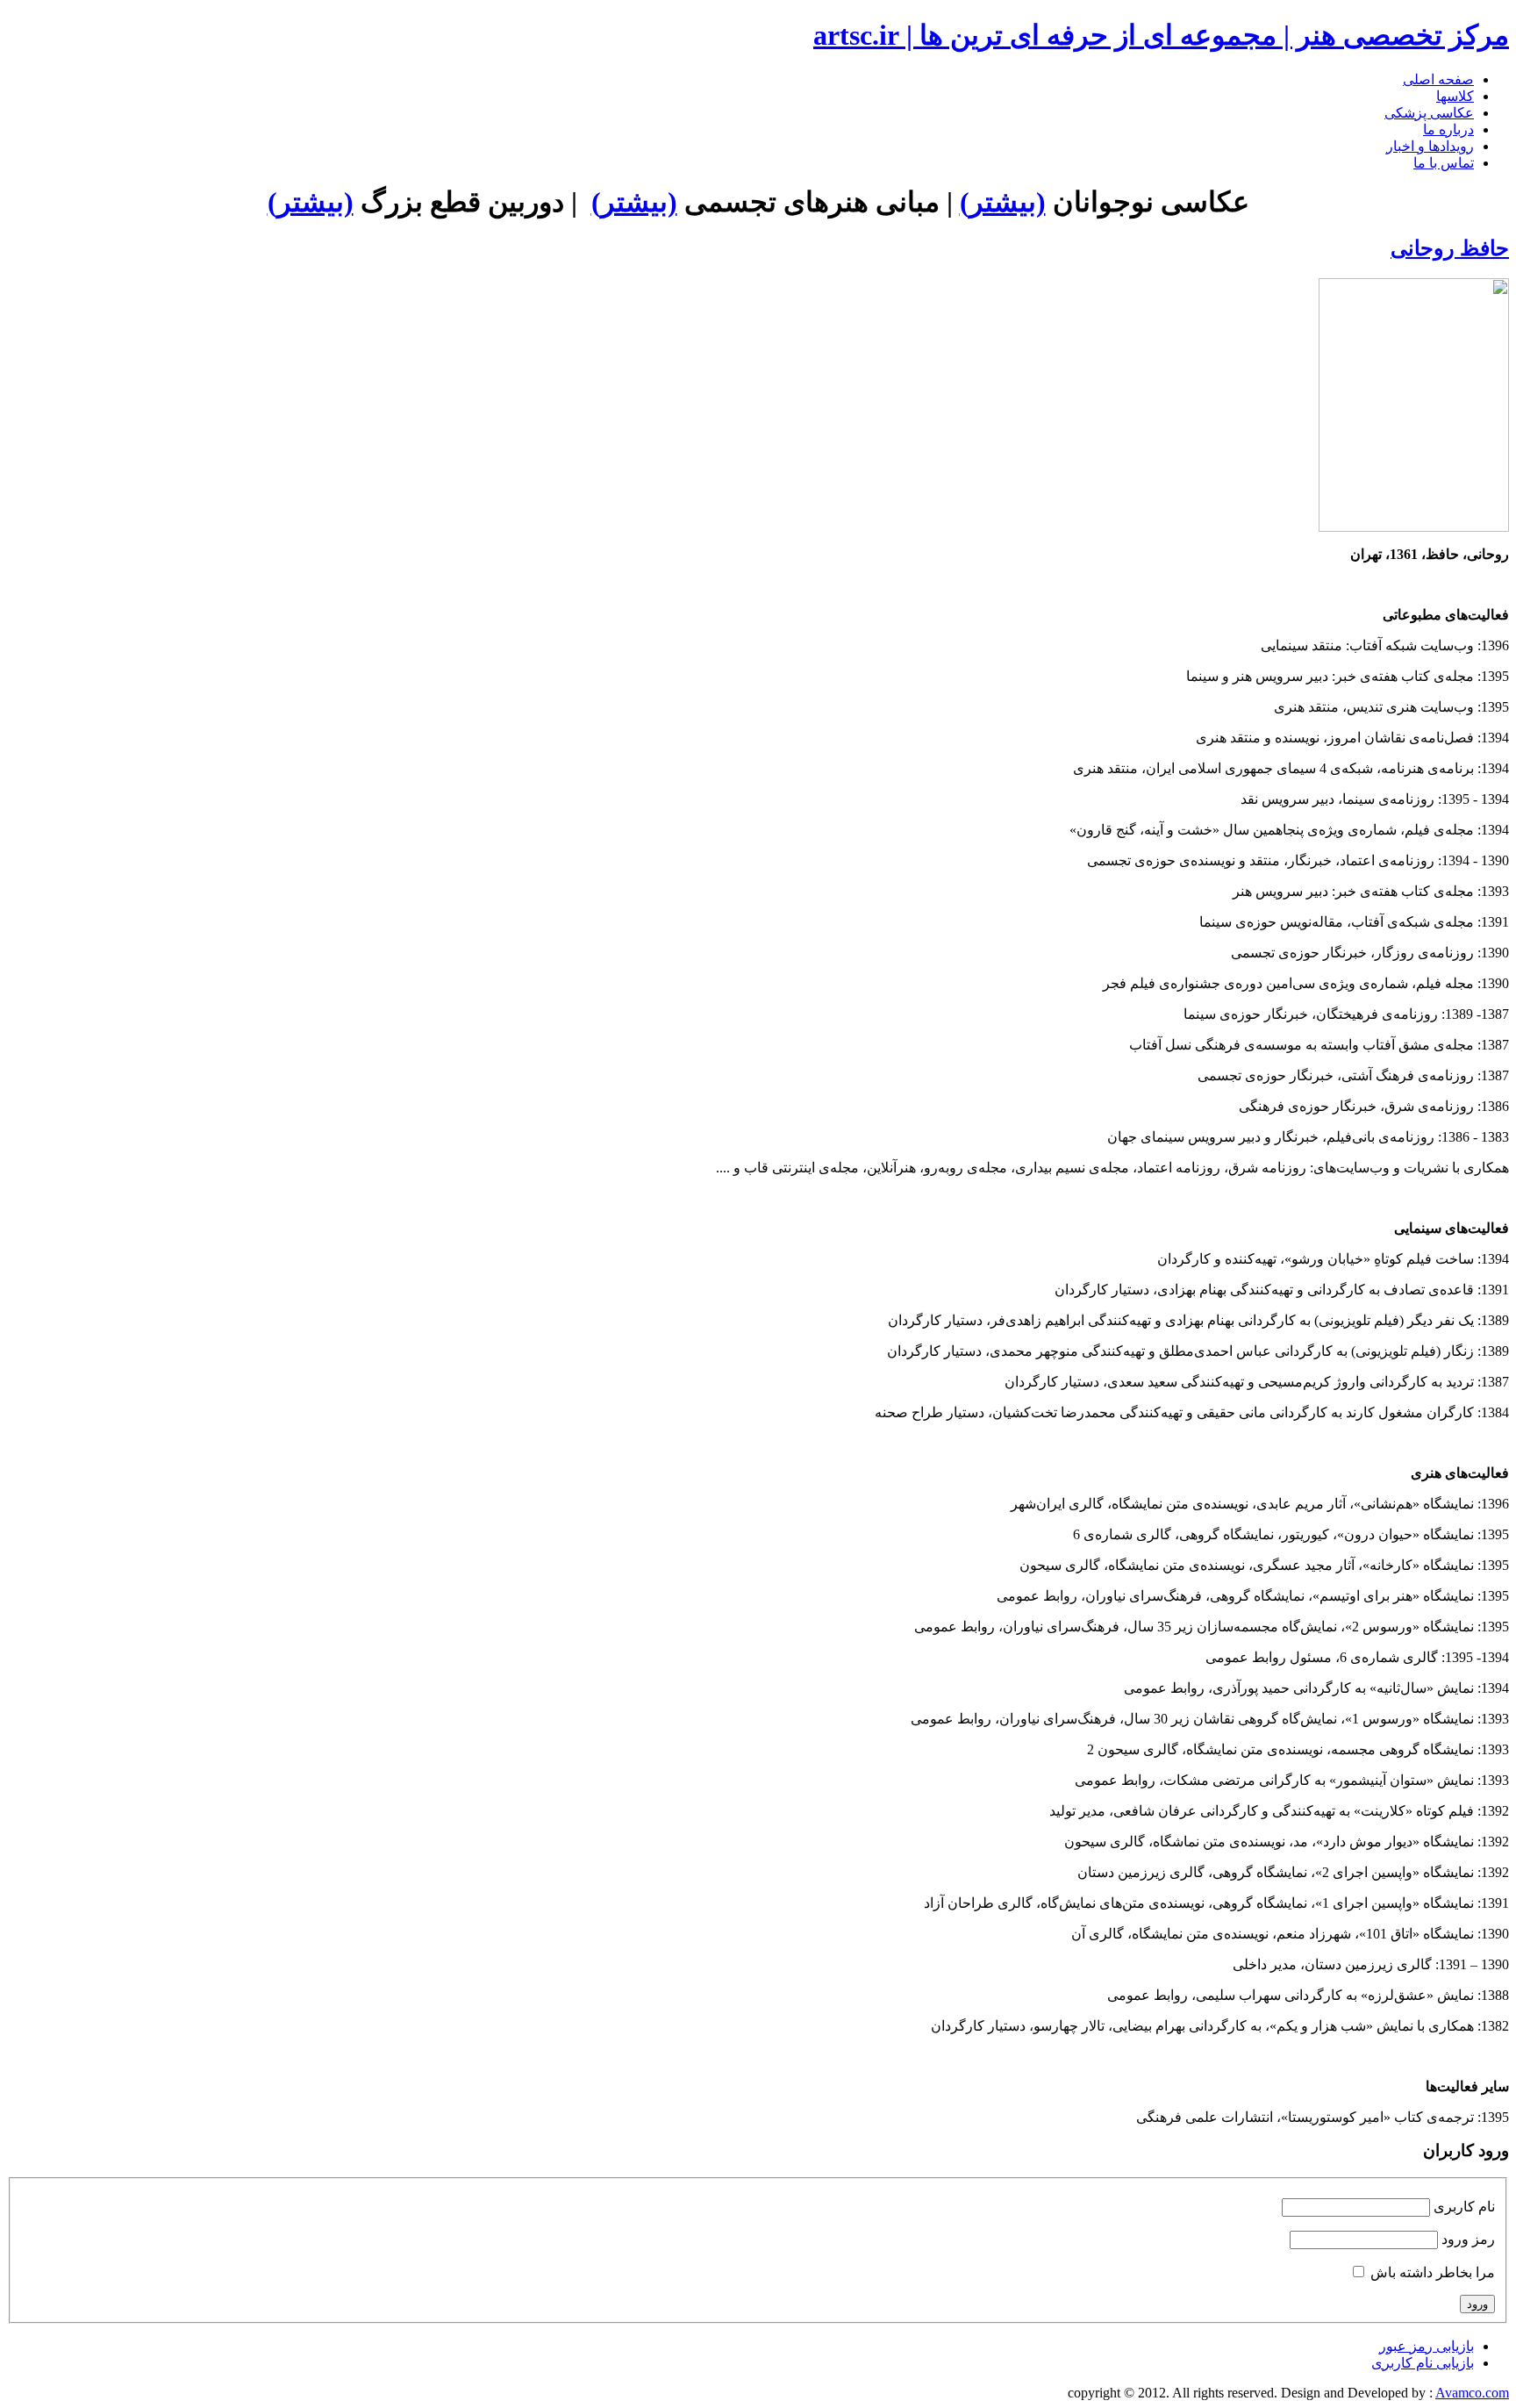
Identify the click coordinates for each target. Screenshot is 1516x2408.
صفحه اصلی (1438, 79)
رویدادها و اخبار (1430, 146)
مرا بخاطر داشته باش (1433, 2272)
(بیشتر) (1003, 202)
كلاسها (1455, 96)
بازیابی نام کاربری (1423, 2363)
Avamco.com (1472, 2393)
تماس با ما (1444, 163)
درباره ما (1448, 129)
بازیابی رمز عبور (1427, 2346)
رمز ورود (1468, 2239)
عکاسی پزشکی (1429, 113)
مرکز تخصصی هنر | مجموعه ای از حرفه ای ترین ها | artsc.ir (1161, 35)
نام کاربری (1464, 2207)
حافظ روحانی (1450, 248)
